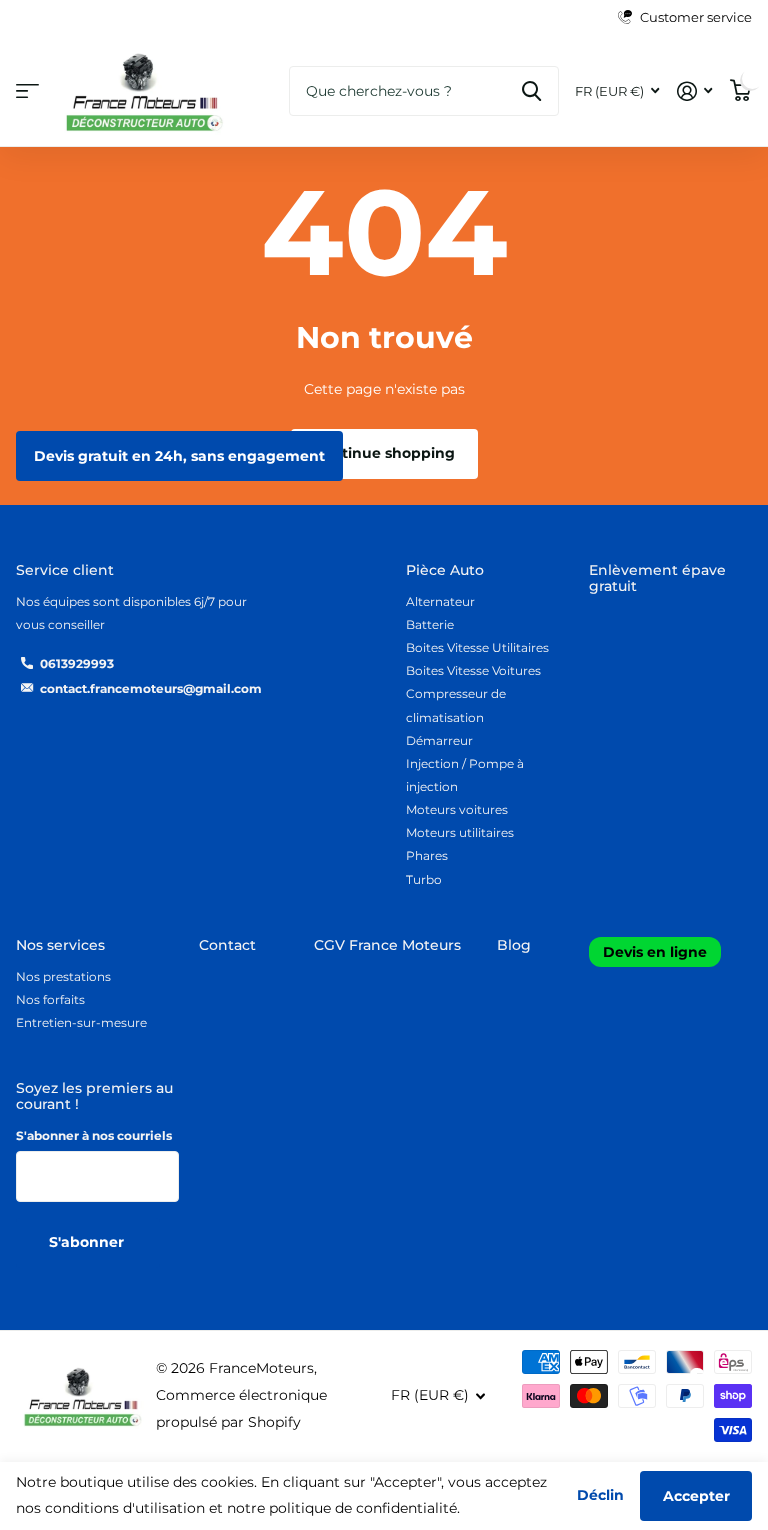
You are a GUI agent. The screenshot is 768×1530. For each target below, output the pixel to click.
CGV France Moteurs (387, 945)
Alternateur (440, 601)
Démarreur (439, 740)
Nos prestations (63, 976)
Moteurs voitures (457, 809)
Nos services (60, 945)
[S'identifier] (694, 91)
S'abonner (88, 1242)
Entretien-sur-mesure (81, 1022)
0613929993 (77, 663)
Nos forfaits (50, 999)
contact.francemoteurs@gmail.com (151, 688)
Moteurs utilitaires (460, 832)
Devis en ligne (655, 952)
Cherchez (531, 91)
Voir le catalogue (27, 91)
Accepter (696, 1496)
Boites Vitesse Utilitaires (477, 647)
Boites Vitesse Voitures (473, 670)
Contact (227, 945)
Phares (427, 855)
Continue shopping (384, 453)
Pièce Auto (445, 570)
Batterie (430, 624)
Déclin (600, 1495)
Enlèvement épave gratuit (657, 578)
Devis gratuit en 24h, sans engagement (179, 456)
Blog (514, 945)
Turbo (424, 879)
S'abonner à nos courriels (94, 1135)
